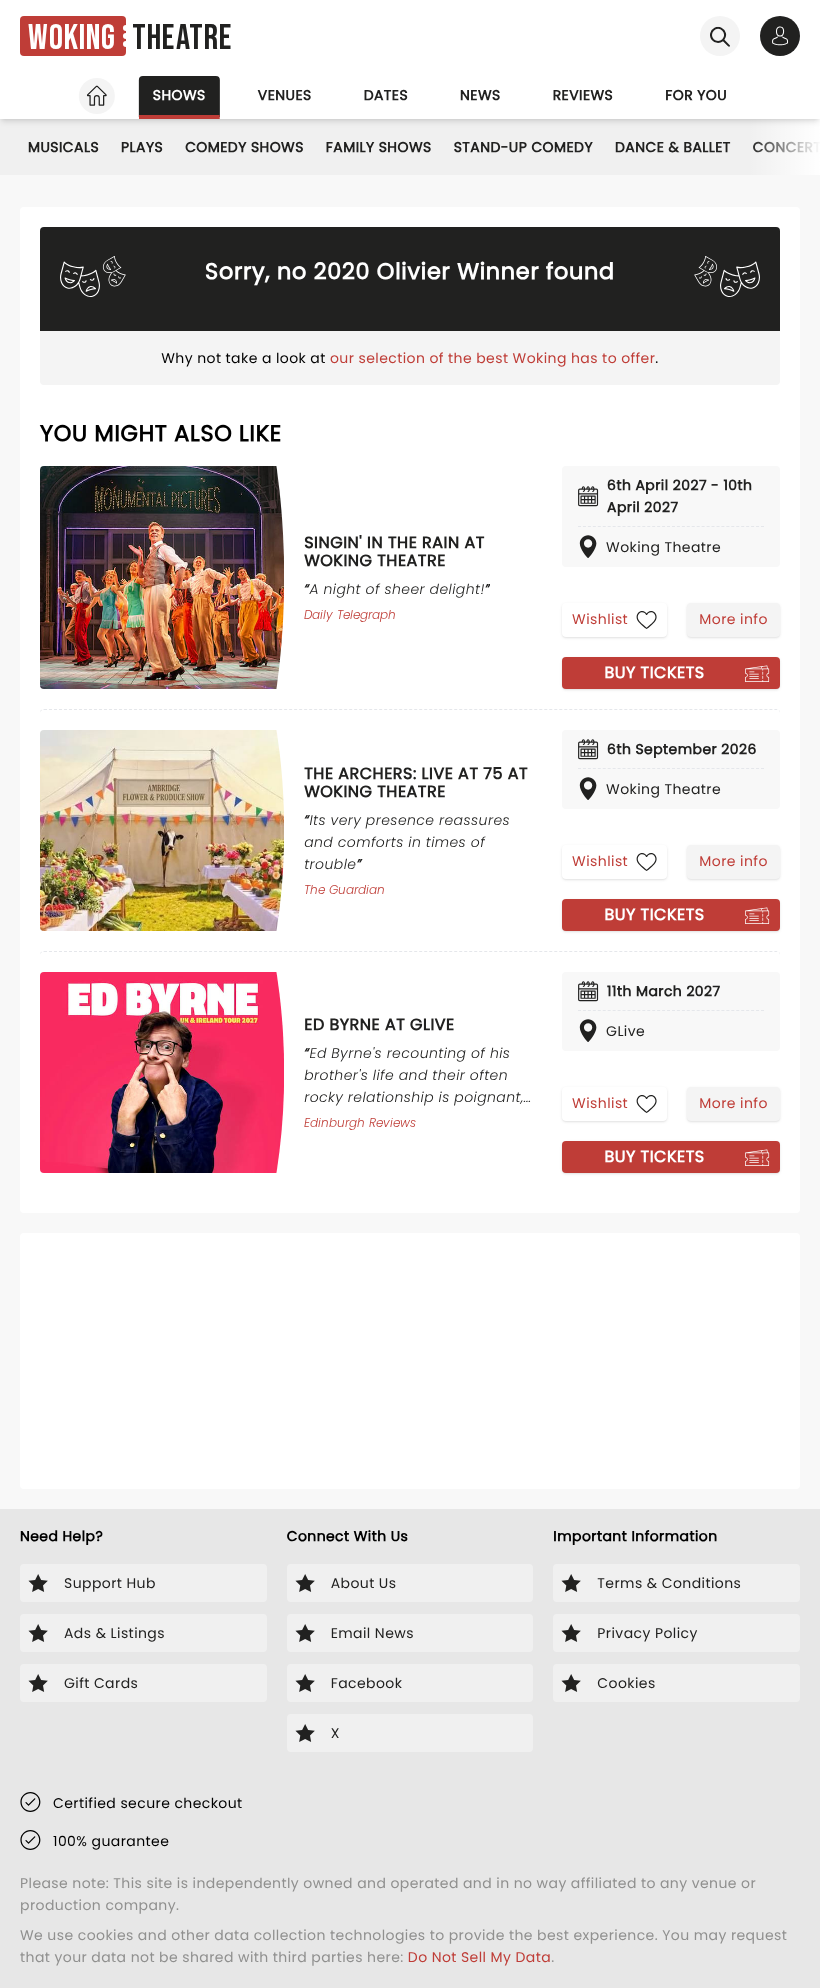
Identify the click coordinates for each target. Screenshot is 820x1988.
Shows (179, 95)
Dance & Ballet (673, 147)
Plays (142, 147)
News (480, 95)
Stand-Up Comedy (523, 147)
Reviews (583, 95)
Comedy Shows (244, 147)
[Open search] (720, 36)
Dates (386, 95)
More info (733, 619)
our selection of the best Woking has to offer (492, 358)
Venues (285, 95)
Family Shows (379, 147)
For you (696, 95)
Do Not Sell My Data (479, 1957)
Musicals (63, 147)
